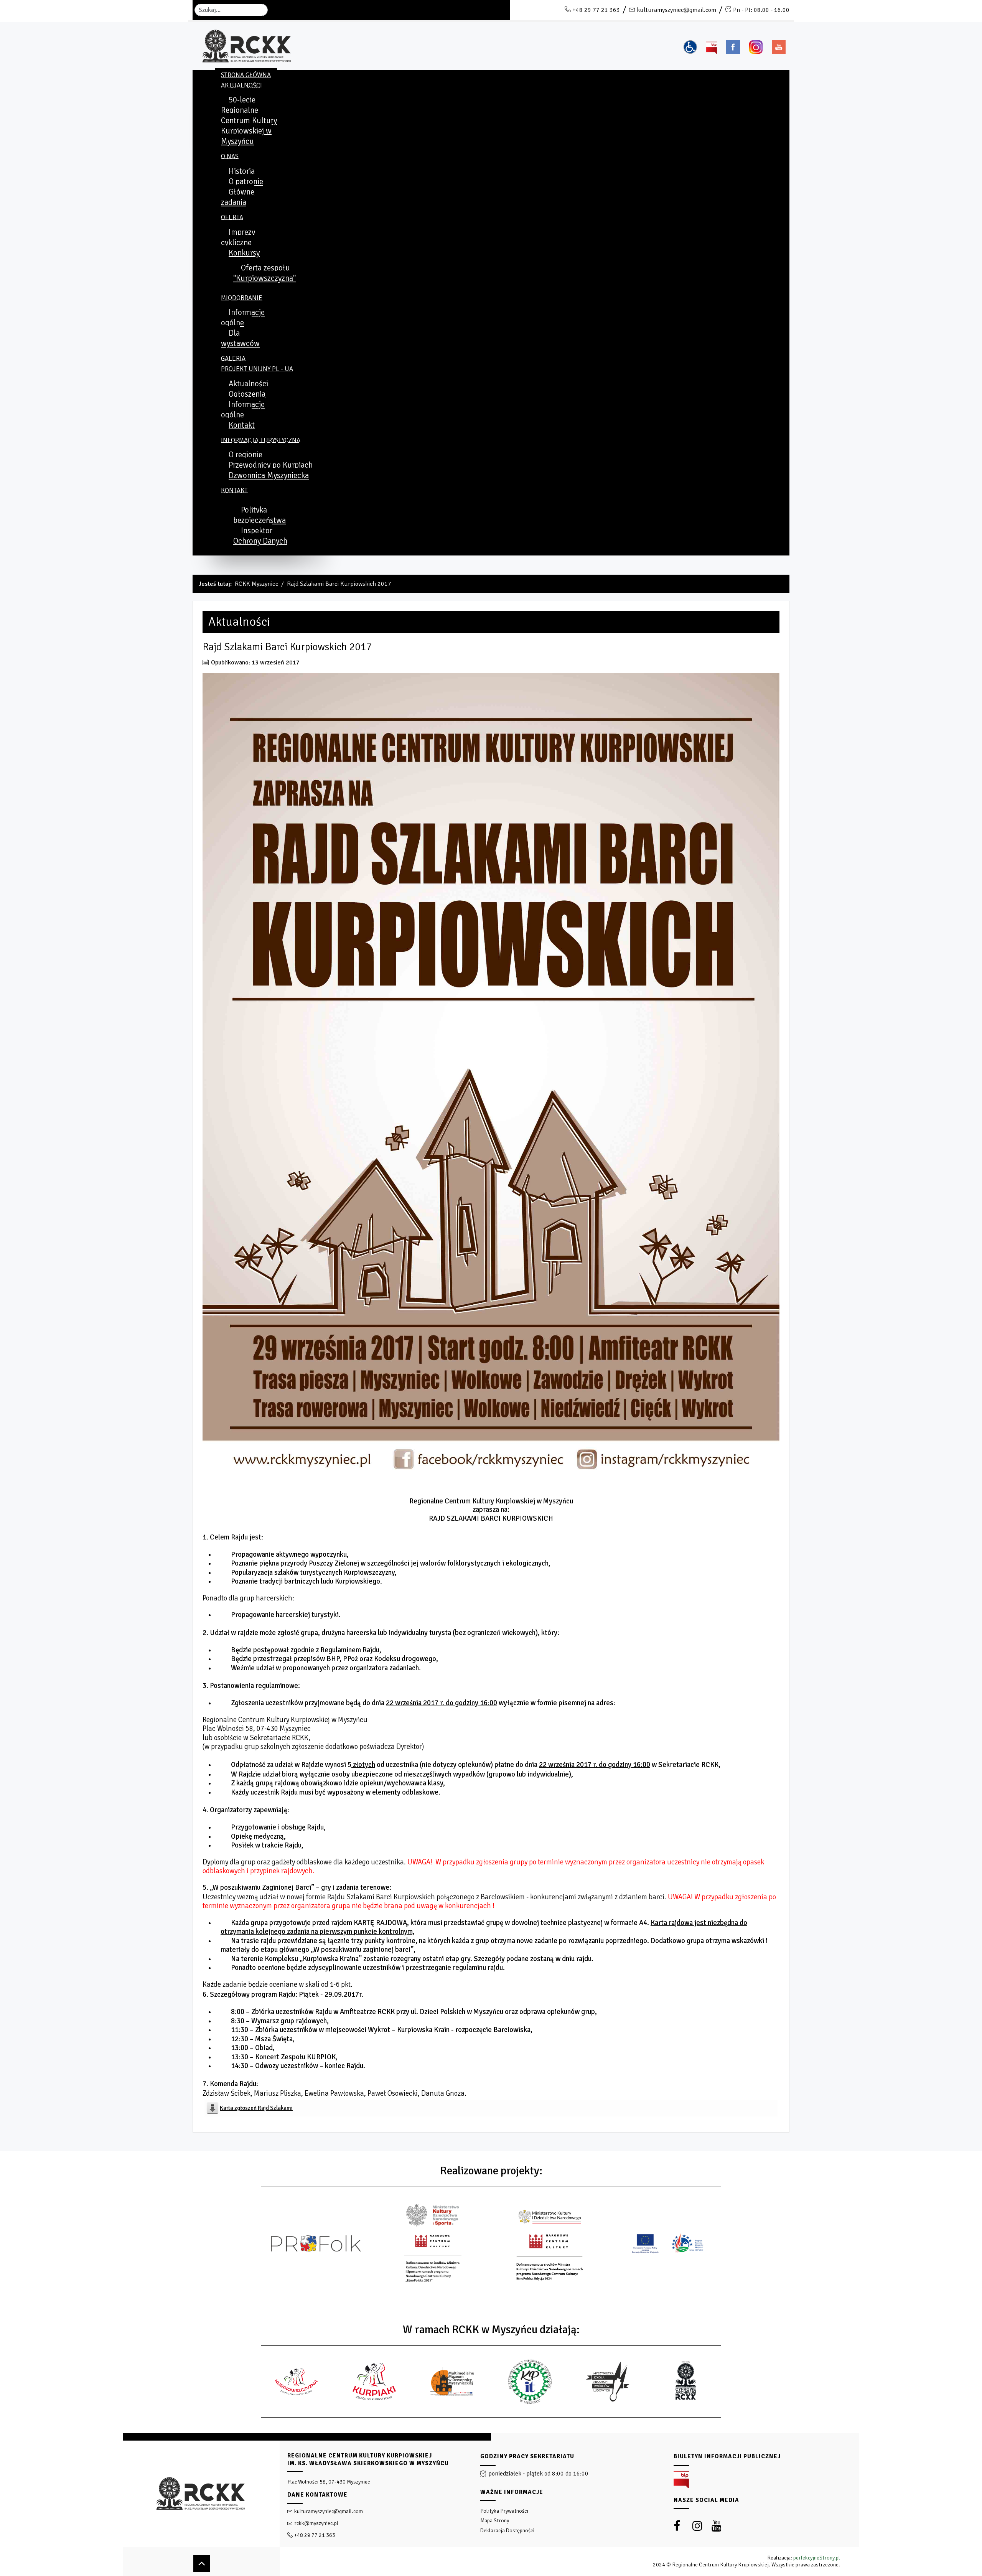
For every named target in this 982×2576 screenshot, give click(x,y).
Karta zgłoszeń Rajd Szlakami (256, 2108)
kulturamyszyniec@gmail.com (676, 10)
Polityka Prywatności (504, 2511)
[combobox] (231, 10)
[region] (491, 2504)
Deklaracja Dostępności (507, 2531)
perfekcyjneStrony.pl (817, 2558)
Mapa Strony (495, 2521)
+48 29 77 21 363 (596, 10)
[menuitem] (246, 75)
